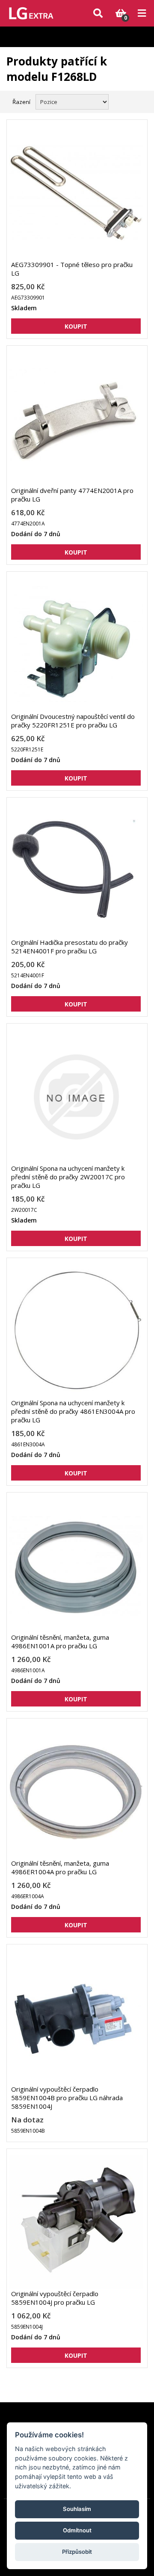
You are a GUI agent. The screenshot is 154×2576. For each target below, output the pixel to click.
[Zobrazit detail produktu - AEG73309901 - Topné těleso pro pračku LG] (76, 193)
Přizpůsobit (77, 2552)
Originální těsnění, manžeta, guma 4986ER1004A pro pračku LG (60, 1867)
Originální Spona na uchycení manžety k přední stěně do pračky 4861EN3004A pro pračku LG (73, 1411)
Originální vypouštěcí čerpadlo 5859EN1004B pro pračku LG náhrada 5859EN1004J (67, 2098)
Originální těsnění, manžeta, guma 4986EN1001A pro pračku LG (60, 1641)
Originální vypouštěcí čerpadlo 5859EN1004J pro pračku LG (55, 2298)
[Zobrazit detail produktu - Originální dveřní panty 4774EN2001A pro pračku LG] (76, 419)
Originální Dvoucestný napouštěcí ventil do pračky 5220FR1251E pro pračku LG (73, 721)
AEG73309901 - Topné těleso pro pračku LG (72, 269)
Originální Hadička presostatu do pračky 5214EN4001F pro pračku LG (70, 947)
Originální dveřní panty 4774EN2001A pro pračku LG (72, 495)
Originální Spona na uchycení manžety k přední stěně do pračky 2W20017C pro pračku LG (68, 1177)
